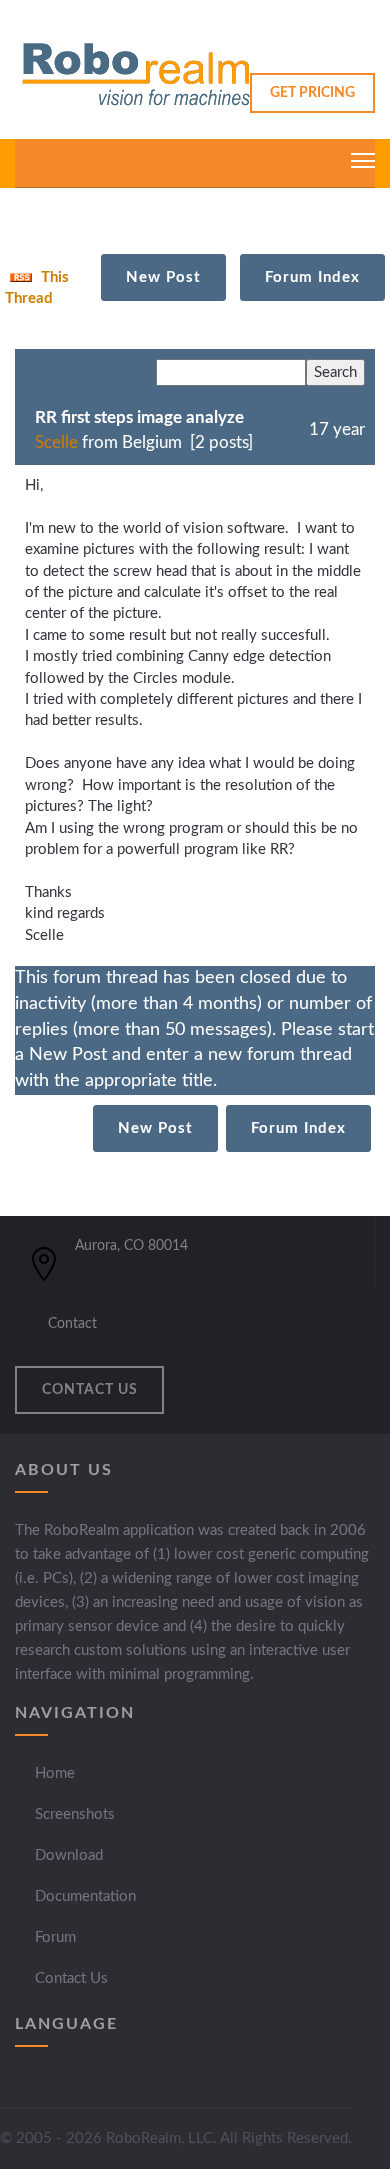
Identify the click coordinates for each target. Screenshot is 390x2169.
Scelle (56, 442)
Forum (55, 1937)
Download (69, 1855)
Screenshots (75, 1814)
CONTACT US (90, 1390)
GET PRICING (312, 93)
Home (55, 1773)
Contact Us (71, 1978)
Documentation (85, 1896)
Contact (72, 1324)
